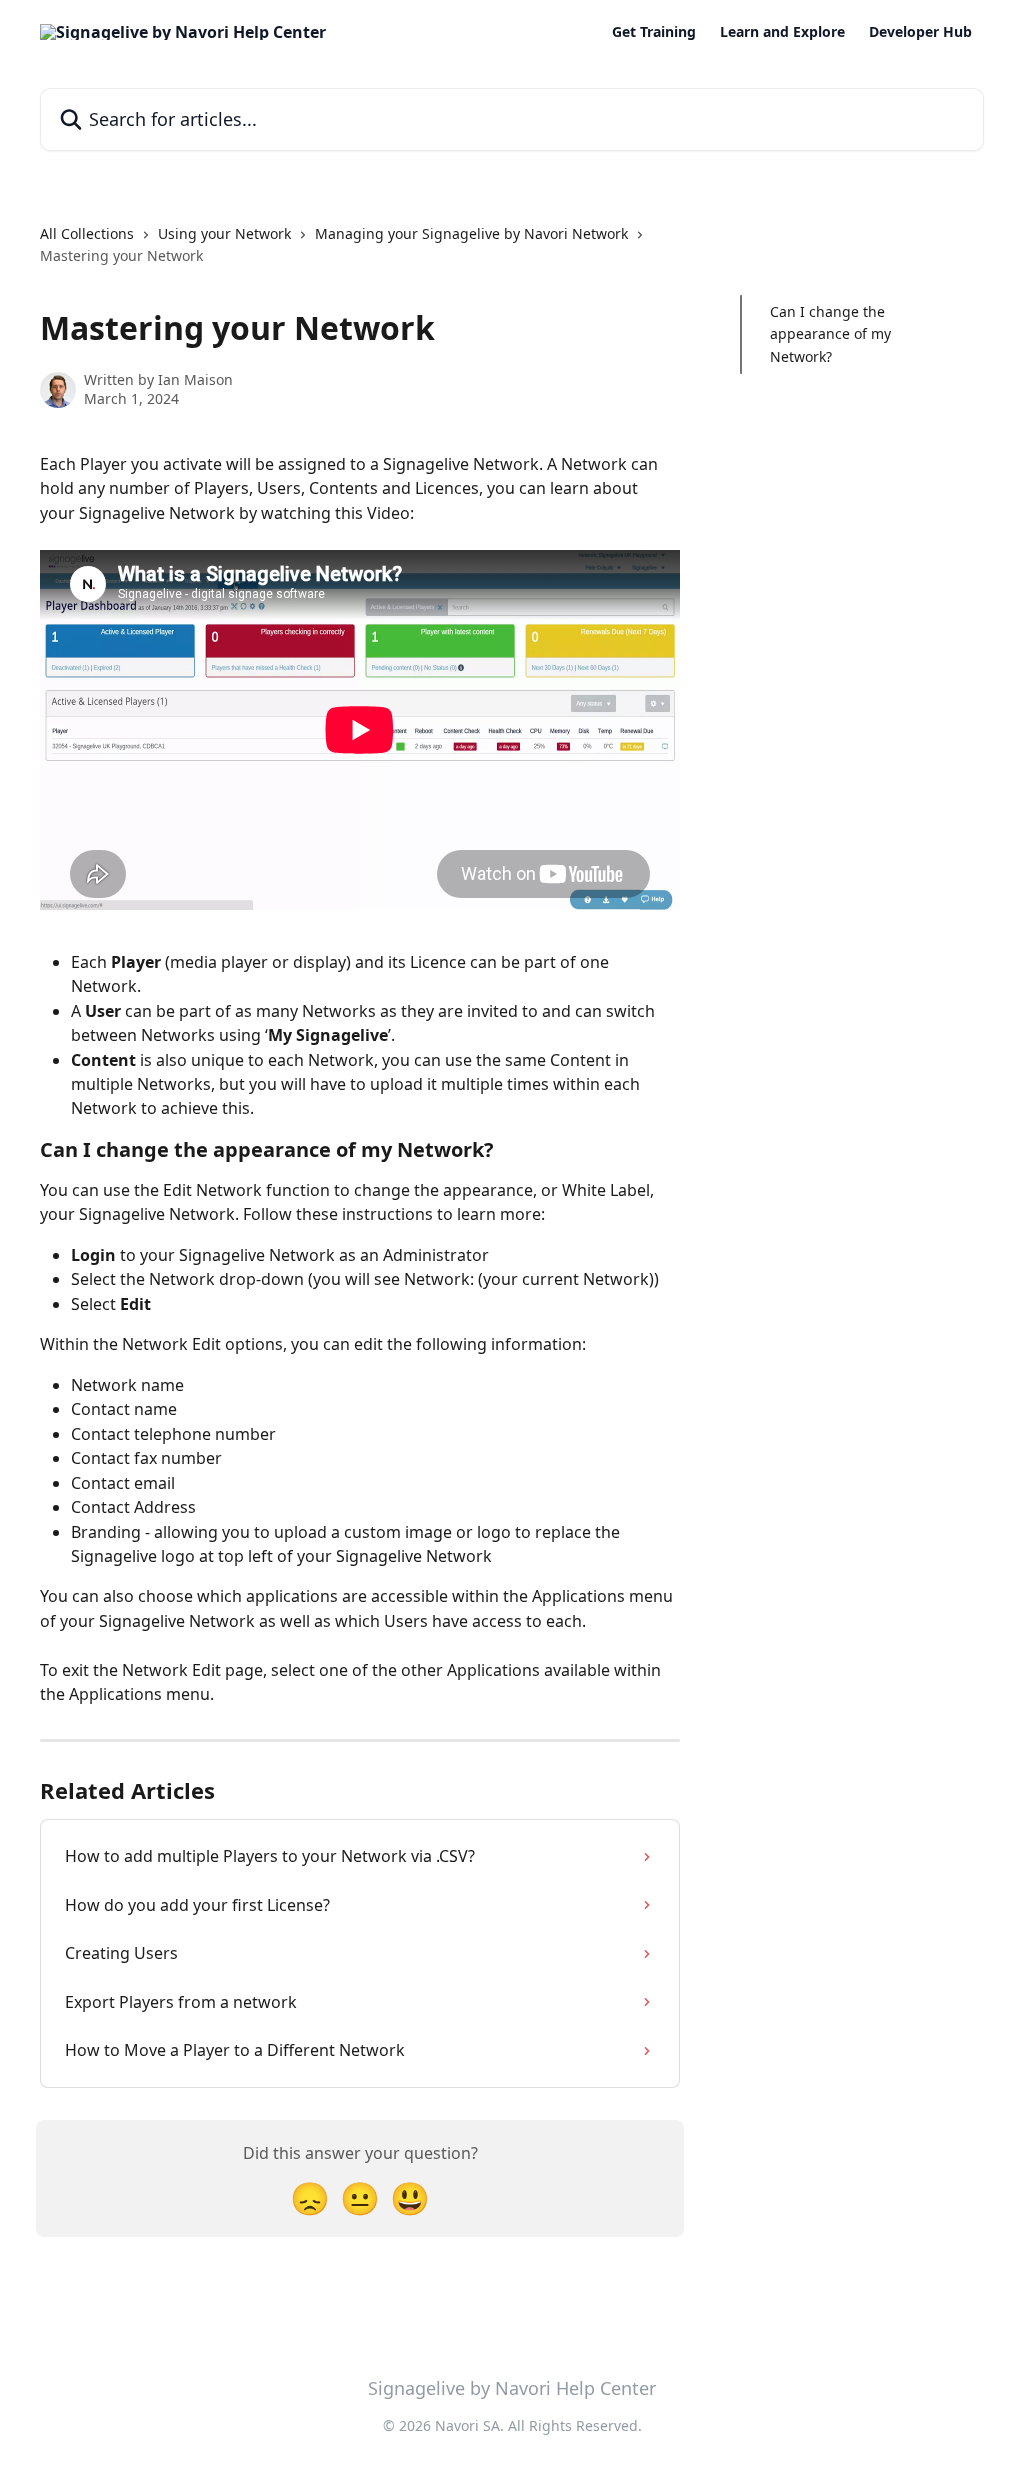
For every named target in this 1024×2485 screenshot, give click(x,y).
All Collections (87, 233)
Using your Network (224, 233)
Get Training (654, 32)
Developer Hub (920, 32)
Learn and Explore (782, 32)
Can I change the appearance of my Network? (830, 334)
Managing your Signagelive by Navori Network (471, 233)
